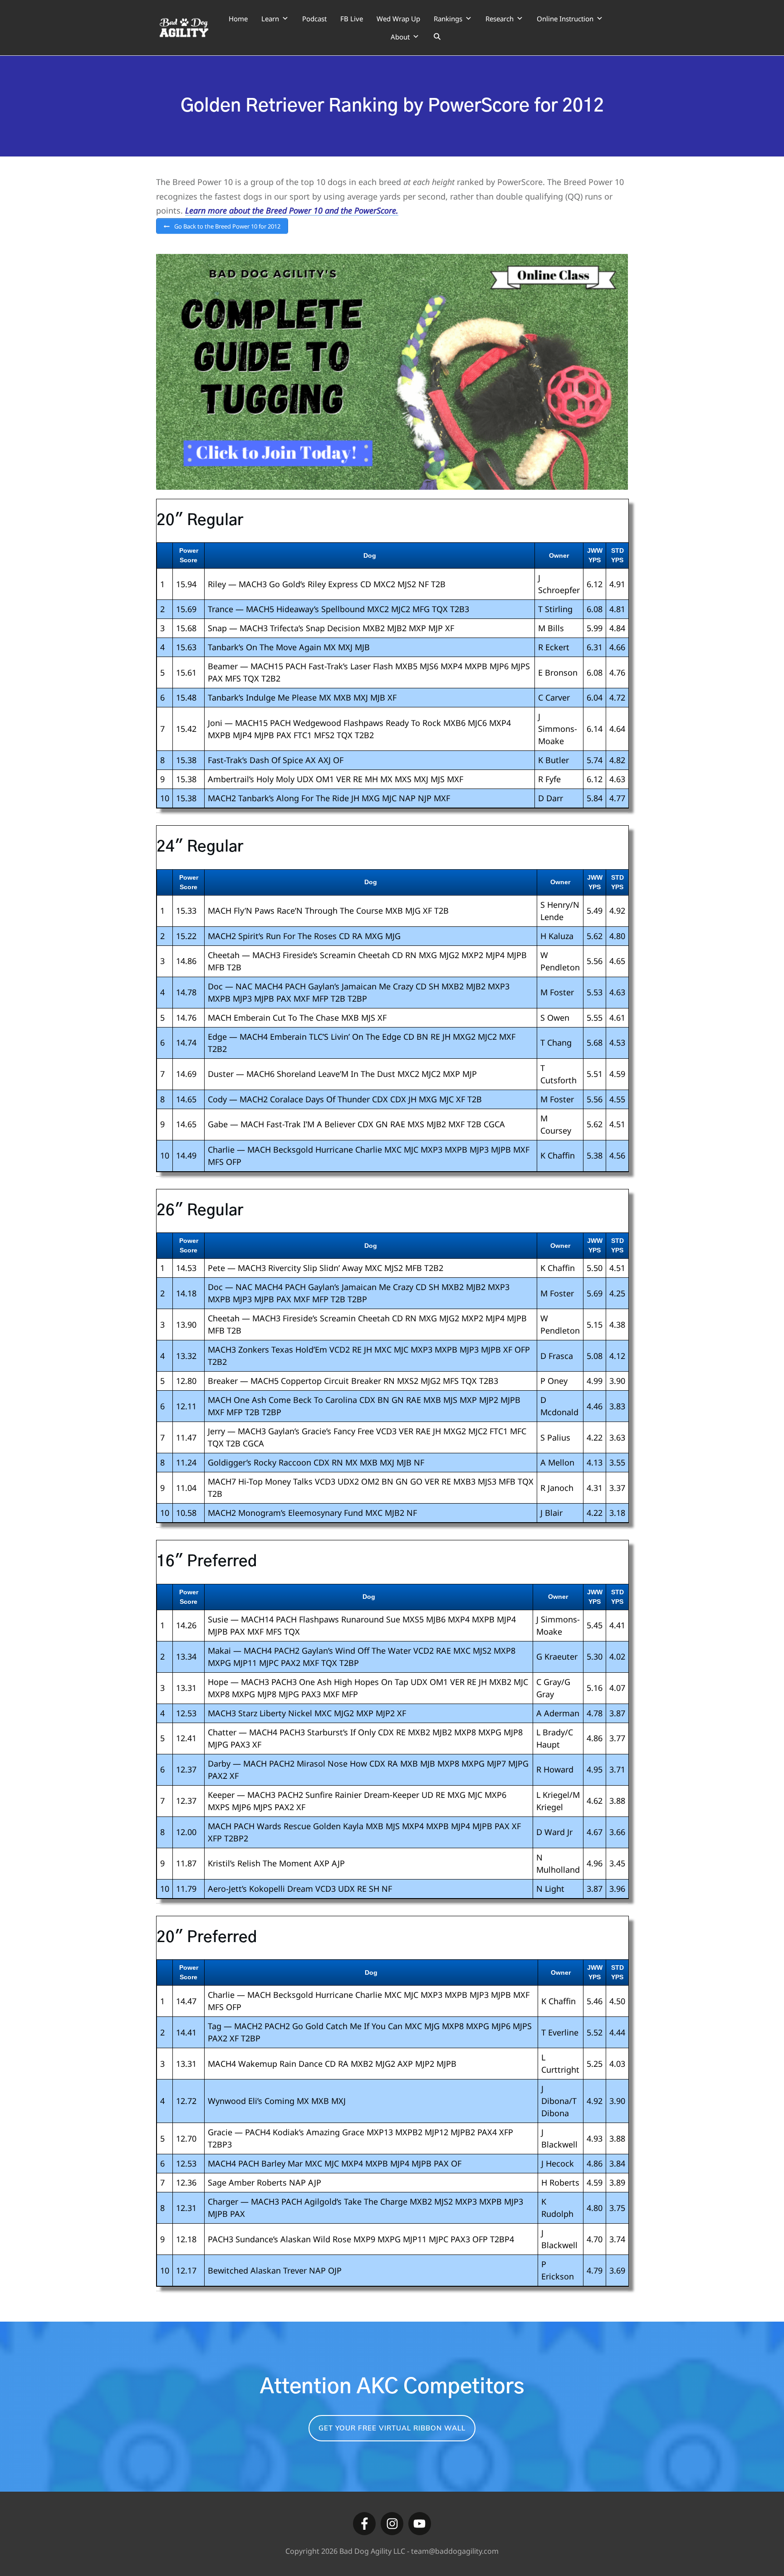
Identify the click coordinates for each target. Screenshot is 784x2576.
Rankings (448, 19)
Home (238, 19)
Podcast (314, 19)
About (400, 37)
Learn (270, 19)
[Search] (437, 37)
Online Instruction (565, 19)
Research (500, 19)
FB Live (352, 19)
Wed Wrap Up (398, 19)
